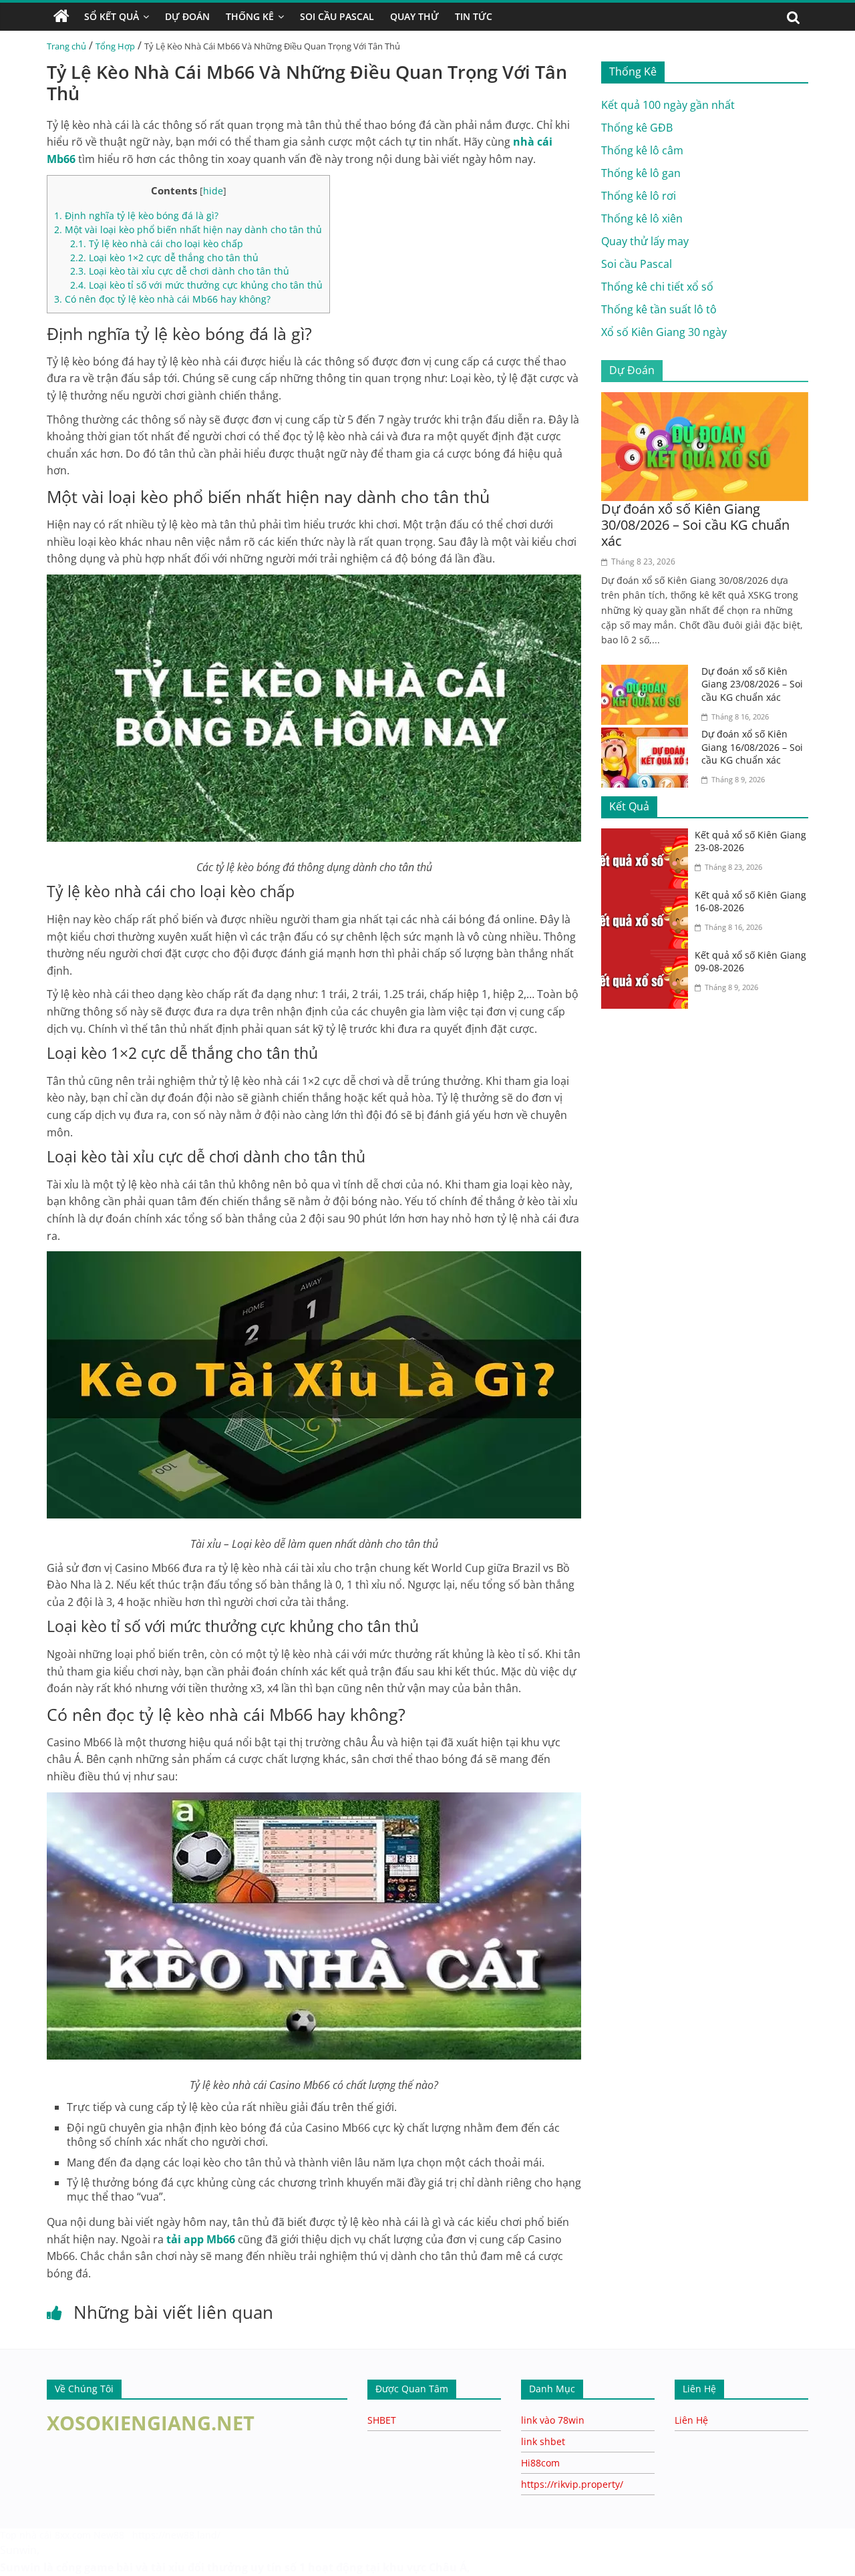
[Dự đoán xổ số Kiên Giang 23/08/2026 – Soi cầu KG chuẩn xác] (648, 673)
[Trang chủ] (61, 17)
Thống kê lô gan (641, 173)
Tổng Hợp (115, 46)
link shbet (543, 2441)
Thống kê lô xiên (642, 218)
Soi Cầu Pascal (337, 16)
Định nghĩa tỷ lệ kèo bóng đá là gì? (136, 215)
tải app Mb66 (201, 2239)
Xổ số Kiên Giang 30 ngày (664, 332)
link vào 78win (553, 2420)
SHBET (382, 2420)
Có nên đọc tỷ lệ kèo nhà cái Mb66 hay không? (162, 299)
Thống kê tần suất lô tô (659, 309)
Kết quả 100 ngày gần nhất (668, 105)
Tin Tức (474, 16)
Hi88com (540, 2463)
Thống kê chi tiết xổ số (657, 287)
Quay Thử (414, 16)
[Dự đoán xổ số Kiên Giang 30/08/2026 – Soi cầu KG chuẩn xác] (705, 400)
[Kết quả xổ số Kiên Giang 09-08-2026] (648, 957)
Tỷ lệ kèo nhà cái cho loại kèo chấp (158, 244)
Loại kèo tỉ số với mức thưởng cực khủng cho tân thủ (196, 285)
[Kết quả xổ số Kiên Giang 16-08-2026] (648, 897)
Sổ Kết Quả (112, 16)
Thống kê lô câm (642, 150)
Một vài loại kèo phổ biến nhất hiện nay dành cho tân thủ (188, 229)
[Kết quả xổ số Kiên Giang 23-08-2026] (648, 836)
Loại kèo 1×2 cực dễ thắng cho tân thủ (166, 258)
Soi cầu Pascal (637, 264)
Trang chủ (66, 46)
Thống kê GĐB (637, 128)
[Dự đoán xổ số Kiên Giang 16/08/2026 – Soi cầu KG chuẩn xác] (648, 736)
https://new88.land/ (176, 2535)
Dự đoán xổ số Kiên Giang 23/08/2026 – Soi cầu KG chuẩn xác (752, 684)
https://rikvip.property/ (572, 2484)
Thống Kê (250, 16)
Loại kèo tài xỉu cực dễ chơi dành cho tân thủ (180, 271)
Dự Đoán (187, 16)
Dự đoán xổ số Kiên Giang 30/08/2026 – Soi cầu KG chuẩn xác (695, 525)
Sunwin (18, 2550)
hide (213, 191)
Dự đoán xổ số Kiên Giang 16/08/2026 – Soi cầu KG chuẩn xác (752, 747)
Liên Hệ (691, 2420)
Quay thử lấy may (645, 241)
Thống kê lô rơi (639, 196)
